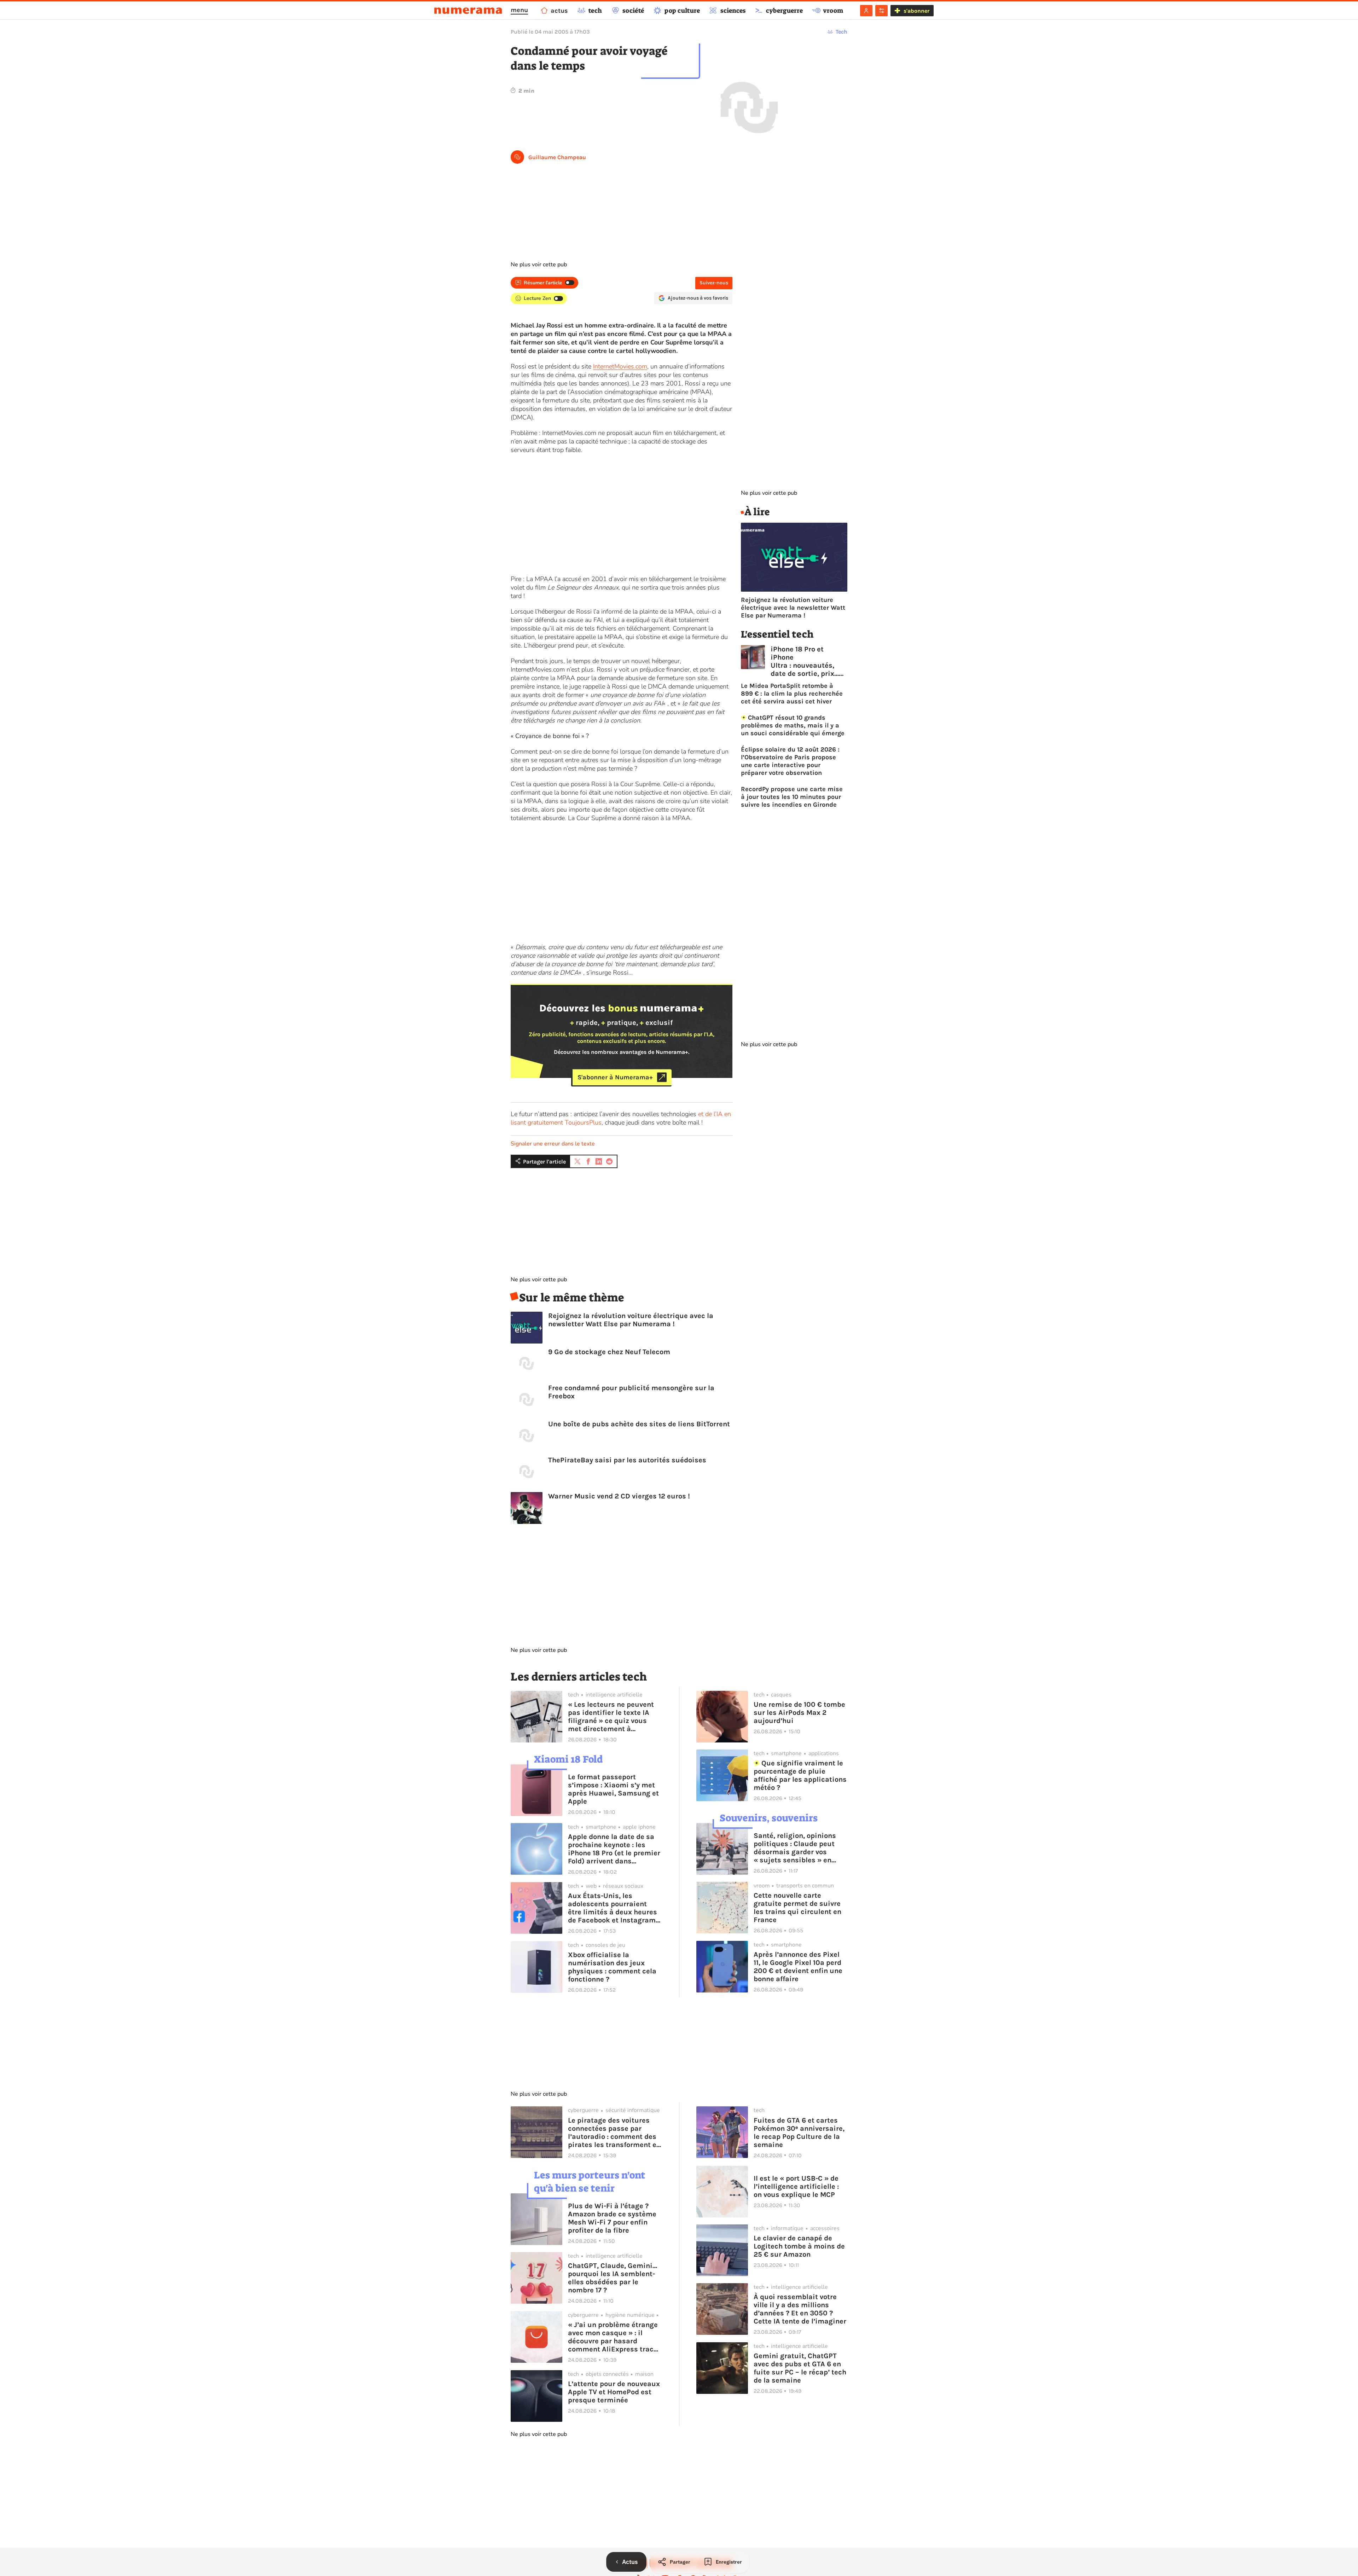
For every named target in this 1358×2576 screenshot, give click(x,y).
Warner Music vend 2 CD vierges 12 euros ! (619, 1496)
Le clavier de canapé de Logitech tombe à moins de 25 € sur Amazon (799, 2246)
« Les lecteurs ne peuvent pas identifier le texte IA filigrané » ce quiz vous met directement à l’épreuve (611, 1717)
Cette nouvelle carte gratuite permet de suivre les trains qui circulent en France (797, 1908)
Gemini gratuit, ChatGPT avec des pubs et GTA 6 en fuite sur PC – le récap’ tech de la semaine (800, 2368)
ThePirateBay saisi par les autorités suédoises (627, 1460)
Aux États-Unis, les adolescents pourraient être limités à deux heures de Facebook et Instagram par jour (613, 1908)
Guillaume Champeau (557, 157)
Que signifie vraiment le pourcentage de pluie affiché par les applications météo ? (800, 1775)
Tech (842, 32)
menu (519, 10)
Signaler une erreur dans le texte (553, 1144)
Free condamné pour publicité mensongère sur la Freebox (631, 1392)
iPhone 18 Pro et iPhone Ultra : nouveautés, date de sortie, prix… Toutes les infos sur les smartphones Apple (805, 661)
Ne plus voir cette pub (539, 265)
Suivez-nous (714, 283)
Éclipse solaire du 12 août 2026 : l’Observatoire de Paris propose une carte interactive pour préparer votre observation (790, 761)
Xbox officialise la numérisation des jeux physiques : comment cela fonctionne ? (612, 1967)
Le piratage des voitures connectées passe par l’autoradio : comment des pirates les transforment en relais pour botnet (614, 2133)
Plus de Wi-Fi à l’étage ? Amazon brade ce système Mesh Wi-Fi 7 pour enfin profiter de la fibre (612, 2218)
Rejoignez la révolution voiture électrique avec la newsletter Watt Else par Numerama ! (631, 1320)
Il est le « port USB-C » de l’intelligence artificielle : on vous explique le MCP (796, 2186)
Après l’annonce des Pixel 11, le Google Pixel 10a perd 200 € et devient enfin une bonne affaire (798, 1967)
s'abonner (916, 11)
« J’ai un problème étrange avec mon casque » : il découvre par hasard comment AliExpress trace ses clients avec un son (613, 2337)
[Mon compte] (866, 11)
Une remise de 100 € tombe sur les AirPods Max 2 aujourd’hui (799, 1713)
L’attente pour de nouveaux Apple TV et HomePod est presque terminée (614, 2392)
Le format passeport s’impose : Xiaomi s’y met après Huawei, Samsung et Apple (613, 1789)
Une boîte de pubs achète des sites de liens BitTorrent (639, 1424)
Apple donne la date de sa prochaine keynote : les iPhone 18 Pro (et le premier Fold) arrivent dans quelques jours (614, 1849)
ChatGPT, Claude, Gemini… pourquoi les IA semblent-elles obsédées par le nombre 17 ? (613, 2278)
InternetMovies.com (620, 366)
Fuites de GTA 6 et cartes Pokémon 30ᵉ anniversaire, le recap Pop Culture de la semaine (799, 2133)
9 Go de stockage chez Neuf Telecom (609, 1352)
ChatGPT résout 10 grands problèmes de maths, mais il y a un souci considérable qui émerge (793, 725)
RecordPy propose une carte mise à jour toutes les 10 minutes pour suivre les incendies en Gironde (792, 797)
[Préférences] (881, 11)
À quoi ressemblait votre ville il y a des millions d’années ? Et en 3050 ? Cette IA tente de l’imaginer (800, 2309)
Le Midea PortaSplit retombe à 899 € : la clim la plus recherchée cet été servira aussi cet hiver (792, 694)
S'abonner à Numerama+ (615, 1077)
